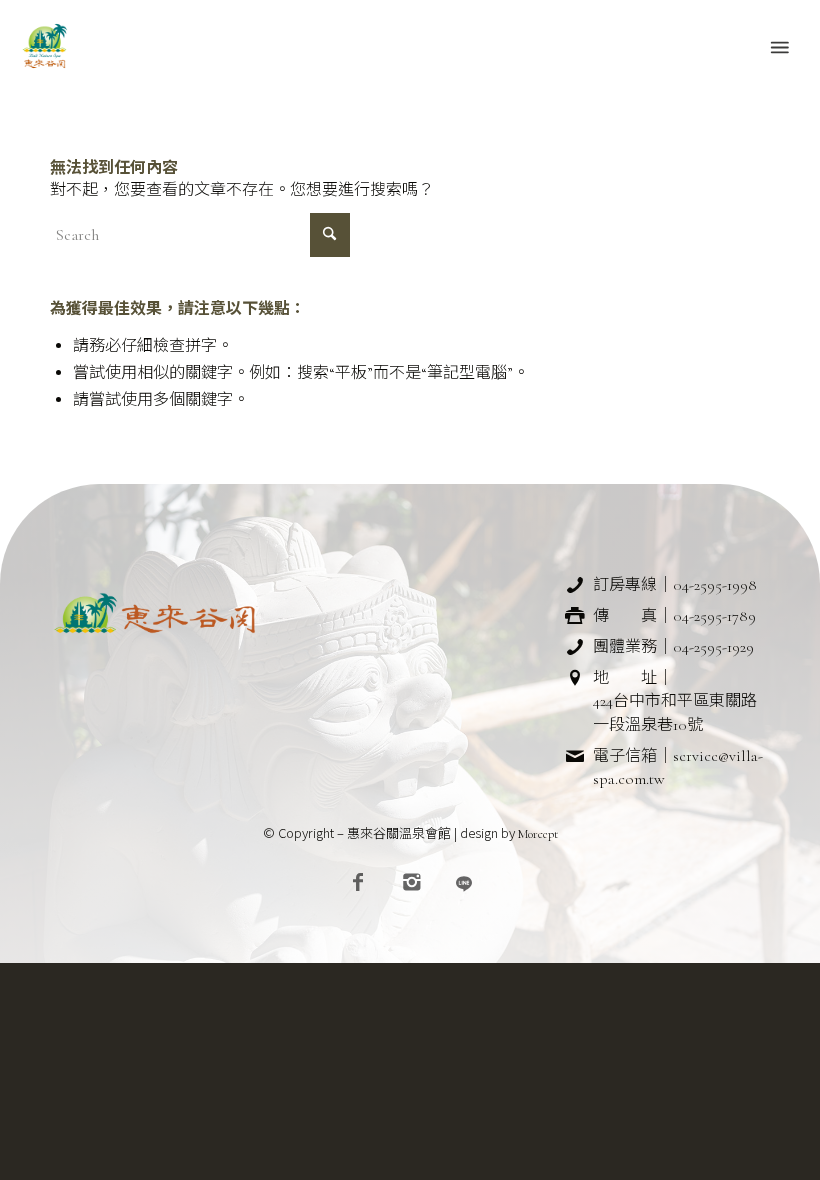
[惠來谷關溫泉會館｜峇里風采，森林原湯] (45, 46)
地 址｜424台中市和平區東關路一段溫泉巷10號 (675, 701)
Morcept (538, 834)
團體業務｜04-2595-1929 (673, 647)
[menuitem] (778, 46)
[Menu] (778, 46)
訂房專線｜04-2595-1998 (675, 585)
